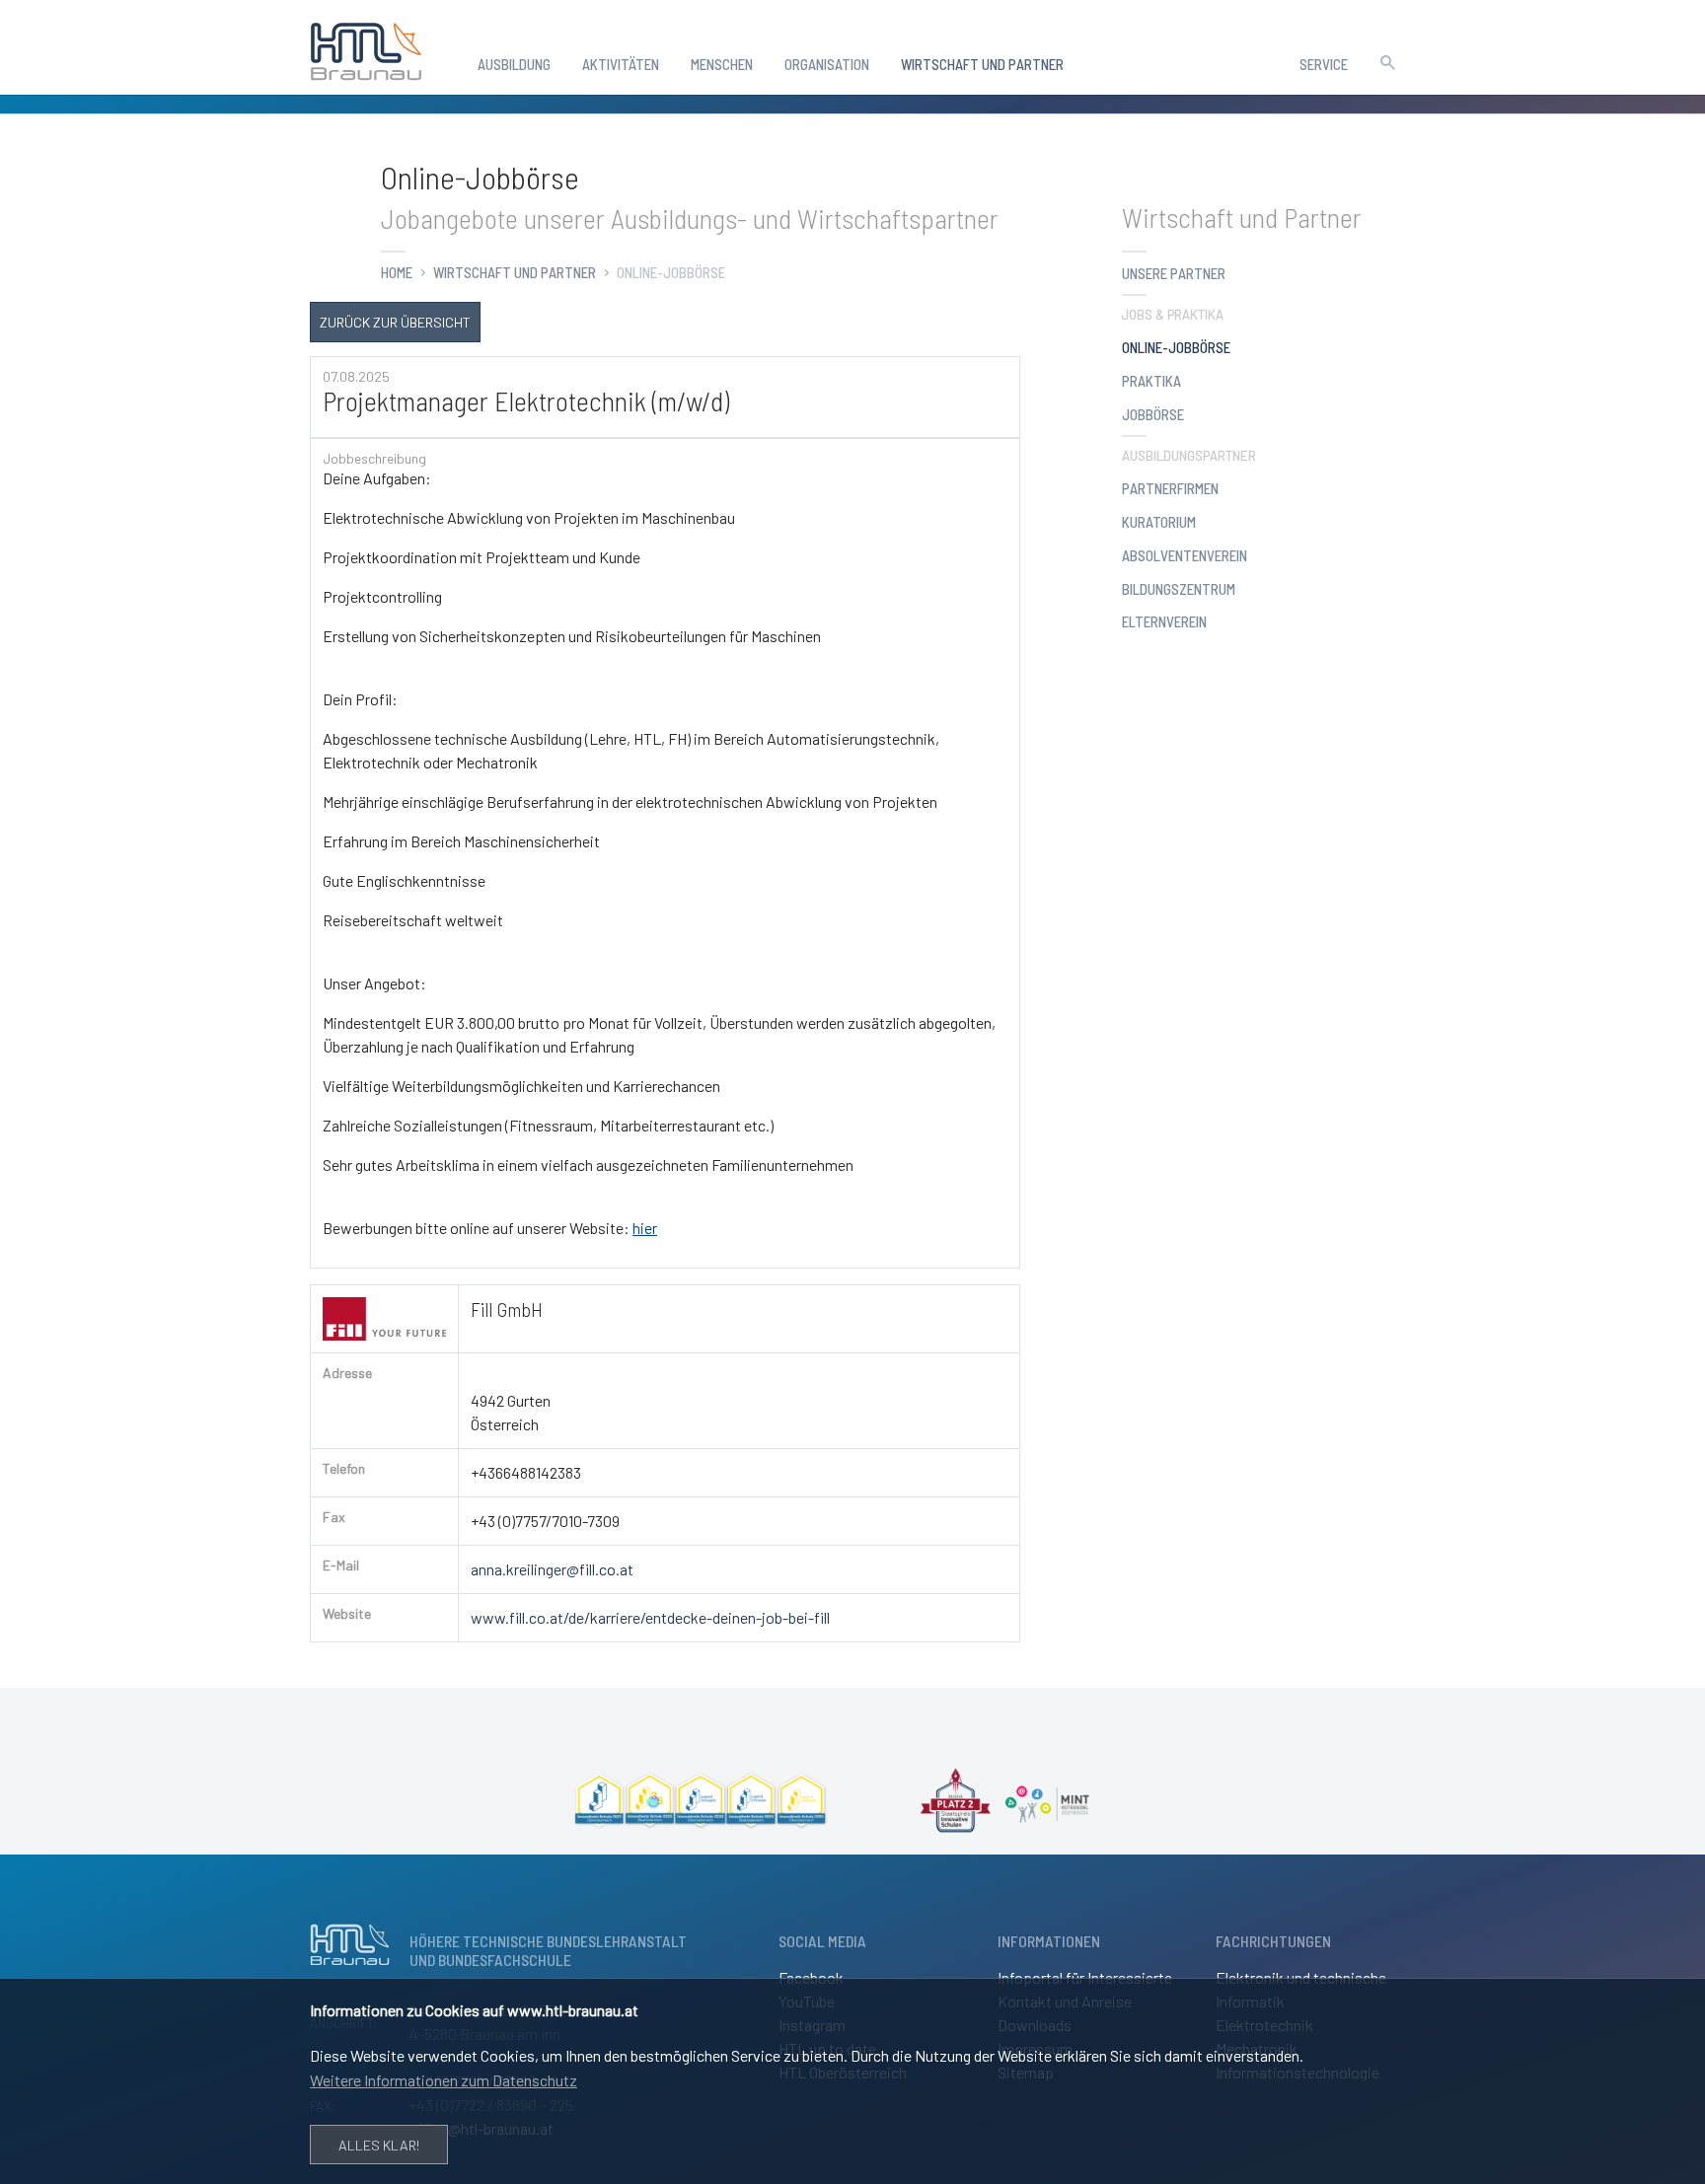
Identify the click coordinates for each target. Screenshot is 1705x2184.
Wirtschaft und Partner (515, 272)
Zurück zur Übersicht (395, 322)
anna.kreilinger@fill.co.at (552, 1569)
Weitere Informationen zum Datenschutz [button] (444, 2080)
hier (645, 1228)
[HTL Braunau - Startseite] (366, 47)
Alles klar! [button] (379, 2145)
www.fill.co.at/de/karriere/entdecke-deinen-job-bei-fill (650, 1617)
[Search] (1387, 60)
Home (397, 272)
